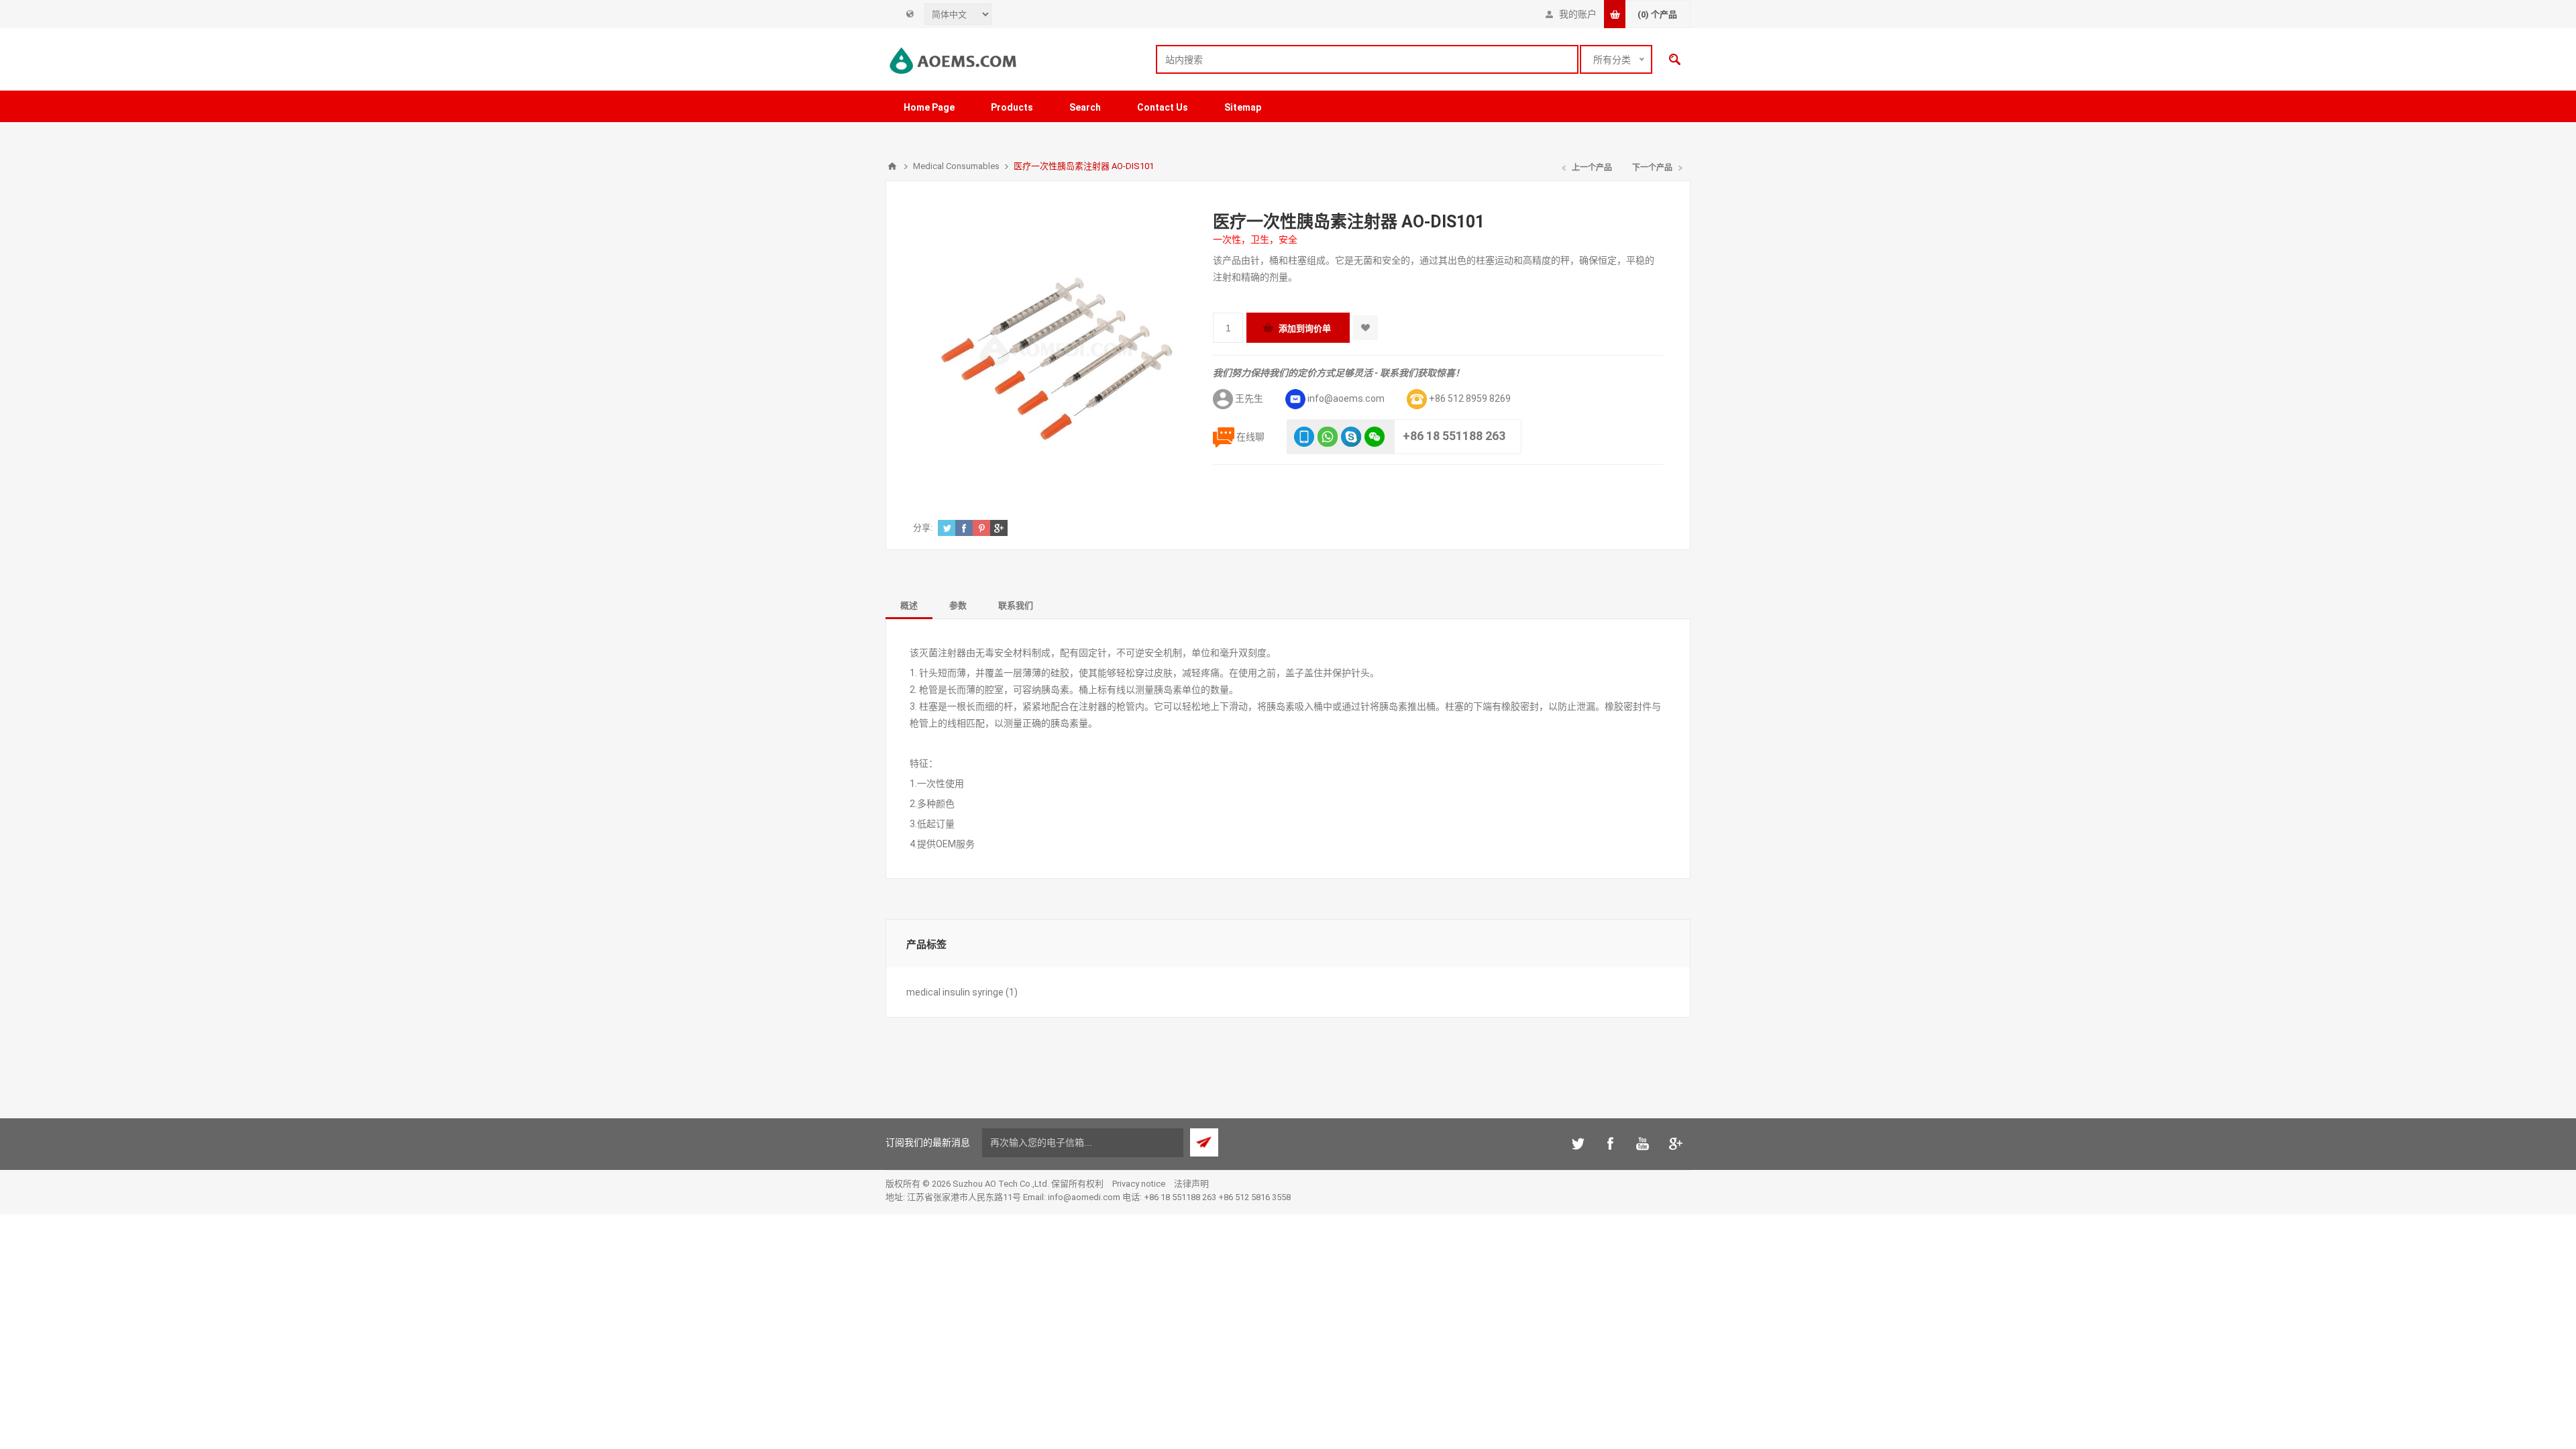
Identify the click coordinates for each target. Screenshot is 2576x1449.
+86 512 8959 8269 (1470, 398)
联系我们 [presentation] (1016, 605)
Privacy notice (1139, 1184)
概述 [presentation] (909, 605)
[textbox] (1367, 59)
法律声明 (1191, 1184)
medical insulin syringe (955, 992)
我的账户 (1578, 14)
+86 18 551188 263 (1454, 436)
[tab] (909, 605)
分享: (923, 528)
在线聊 (1250, 437)
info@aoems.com (1346, 398)
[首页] (892, 166)
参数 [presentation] (958, 605)
